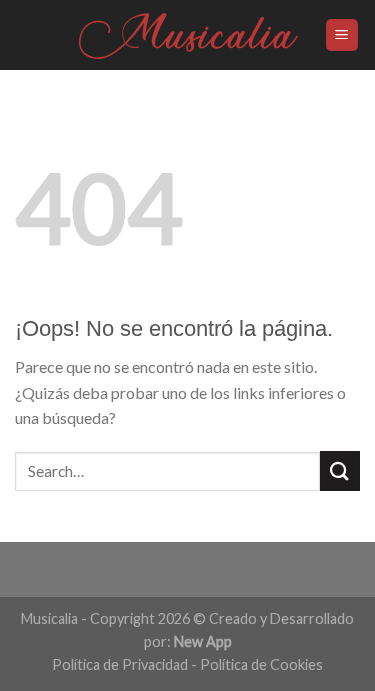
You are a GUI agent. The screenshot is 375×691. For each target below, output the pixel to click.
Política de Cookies (261, 664)
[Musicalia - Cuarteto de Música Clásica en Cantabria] (188, 35)
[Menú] (342, 35)
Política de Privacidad (120, 664)
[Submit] (340, 470)
